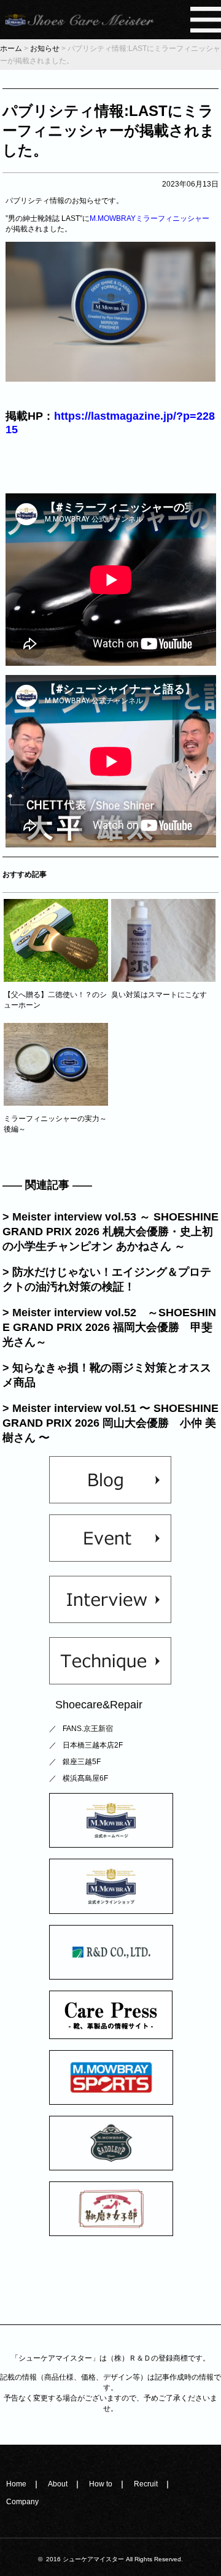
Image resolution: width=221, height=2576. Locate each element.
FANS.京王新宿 (88, 1729)
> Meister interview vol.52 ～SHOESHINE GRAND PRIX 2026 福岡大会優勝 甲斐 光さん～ (109, 1327)
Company (22, 2502)
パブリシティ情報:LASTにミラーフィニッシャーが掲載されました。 (109, 130)
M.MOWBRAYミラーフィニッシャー (149, 218)
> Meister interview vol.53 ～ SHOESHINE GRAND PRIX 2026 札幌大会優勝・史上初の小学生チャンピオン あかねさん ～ (110, 1232)
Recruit (146, 2484)
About (58, 2484)
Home (16, 2484)
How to (101, 2484)
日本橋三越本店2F (93, 1745)
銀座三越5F (82, 1762)
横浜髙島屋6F (85, 1778)
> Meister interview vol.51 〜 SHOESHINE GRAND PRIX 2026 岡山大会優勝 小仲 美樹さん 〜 (110, 1423)
